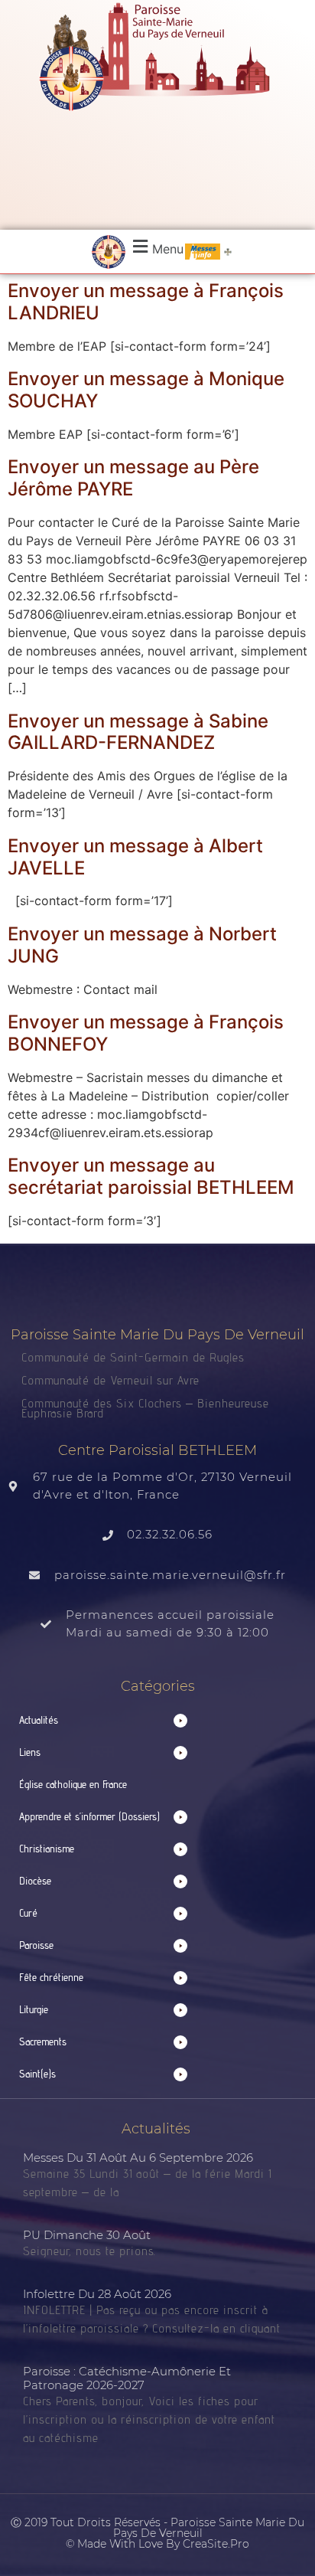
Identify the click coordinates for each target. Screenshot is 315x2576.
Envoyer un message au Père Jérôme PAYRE (133, 478)
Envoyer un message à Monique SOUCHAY (146, 390)
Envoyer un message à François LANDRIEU (146, 302)
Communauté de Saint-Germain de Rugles (133, 1357)
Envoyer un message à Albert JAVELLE (135, 857)
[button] (156, 247)
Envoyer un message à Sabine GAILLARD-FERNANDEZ (138, 732)
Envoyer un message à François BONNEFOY (146, 1033)
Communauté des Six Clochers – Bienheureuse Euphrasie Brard (145, 1408)
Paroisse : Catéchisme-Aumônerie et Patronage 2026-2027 (127, 2378)
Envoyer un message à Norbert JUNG (142, 945)
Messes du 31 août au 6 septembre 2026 (138, 2158)
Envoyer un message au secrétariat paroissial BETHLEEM (151, 1176)
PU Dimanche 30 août (87, 2235)
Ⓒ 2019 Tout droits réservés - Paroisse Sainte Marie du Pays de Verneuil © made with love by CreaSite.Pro (157, 2533)
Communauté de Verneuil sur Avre (110, 1380)
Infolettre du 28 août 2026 (97, 2294)
